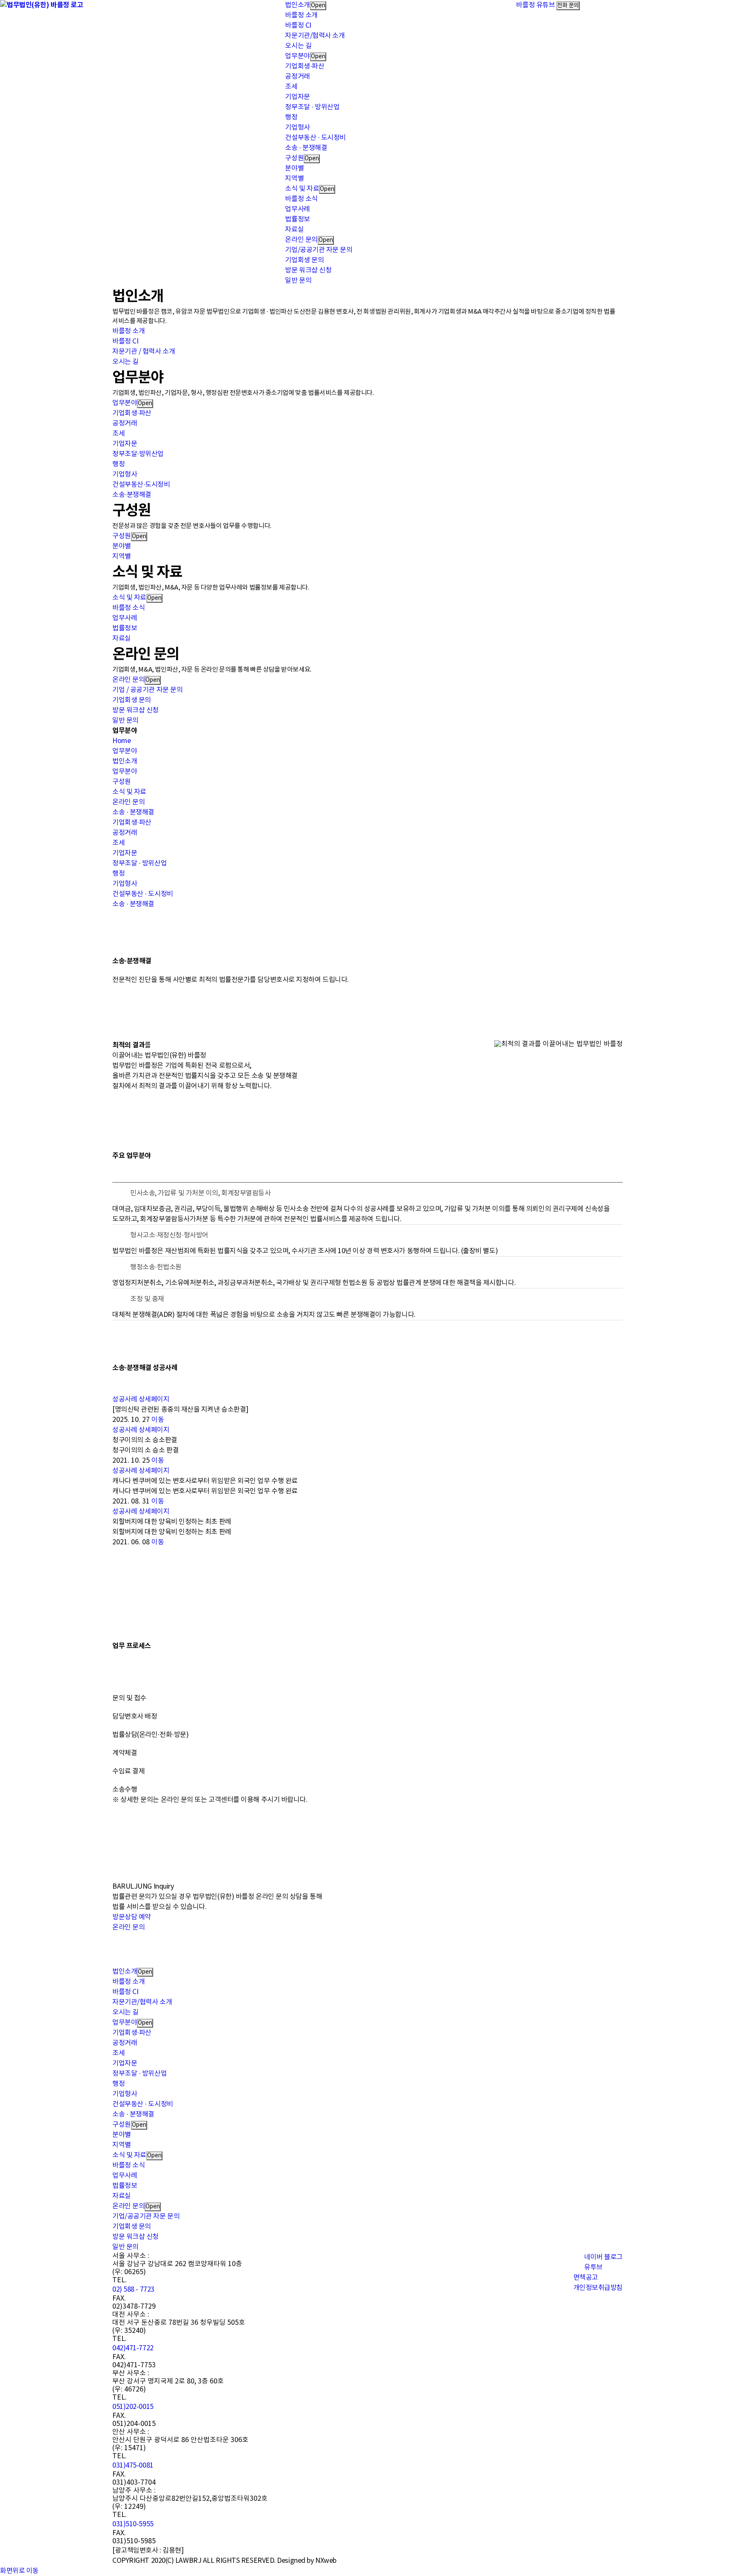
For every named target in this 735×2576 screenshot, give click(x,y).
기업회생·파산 (305, 66)
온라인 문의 (301, 240)
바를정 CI (298, 26)
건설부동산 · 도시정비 (315, 138)
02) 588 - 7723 (133, 2289)
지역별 (294, 179)
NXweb (326, 2561)
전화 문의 (568, 6)
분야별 (294, 168)
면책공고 (586, 2278)
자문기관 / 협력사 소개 (144, 352)
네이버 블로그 (603, 2257)
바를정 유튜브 (535, 5)
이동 (158, 1420)
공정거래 (297, 77)
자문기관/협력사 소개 (315, 36)
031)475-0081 (133, 2465)
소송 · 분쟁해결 (306, 148)
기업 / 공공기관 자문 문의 (147, 690)
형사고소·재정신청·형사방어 (169, 1235)
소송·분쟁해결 (132, 495)
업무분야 (297, 56)
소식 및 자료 (302, 189)
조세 (291, 87)
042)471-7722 (133, 2348)
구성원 (294, 158)
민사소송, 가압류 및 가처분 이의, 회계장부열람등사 (200, 1193)
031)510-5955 (133, 2524)
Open (318, 6)
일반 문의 (298, 281)
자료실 (294, 230)
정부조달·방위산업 (138, 454)
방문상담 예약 (132, 1917)
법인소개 (297, 5)
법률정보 (297, 219)
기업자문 (297, 97)
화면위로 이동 (19, 2571)
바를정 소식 (301, 199)
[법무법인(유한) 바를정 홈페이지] (41, 5)
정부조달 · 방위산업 (312, 107)
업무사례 (297, 209)
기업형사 (297, 128)
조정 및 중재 (147, 1299)
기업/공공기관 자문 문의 (319, 250)
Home (121, 741)
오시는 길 (298, 46)
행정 (291, 117)
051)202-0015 (133, 2407)
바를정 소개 (301, 15)
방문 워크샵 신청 (308, 270)
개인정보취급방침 (598, 2288)
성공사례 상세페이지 (141, 1399)
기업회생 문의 (304, 260)
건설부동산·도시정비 (141, 485)
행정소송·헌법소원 (156, 1267)
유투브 (593, 2267)
